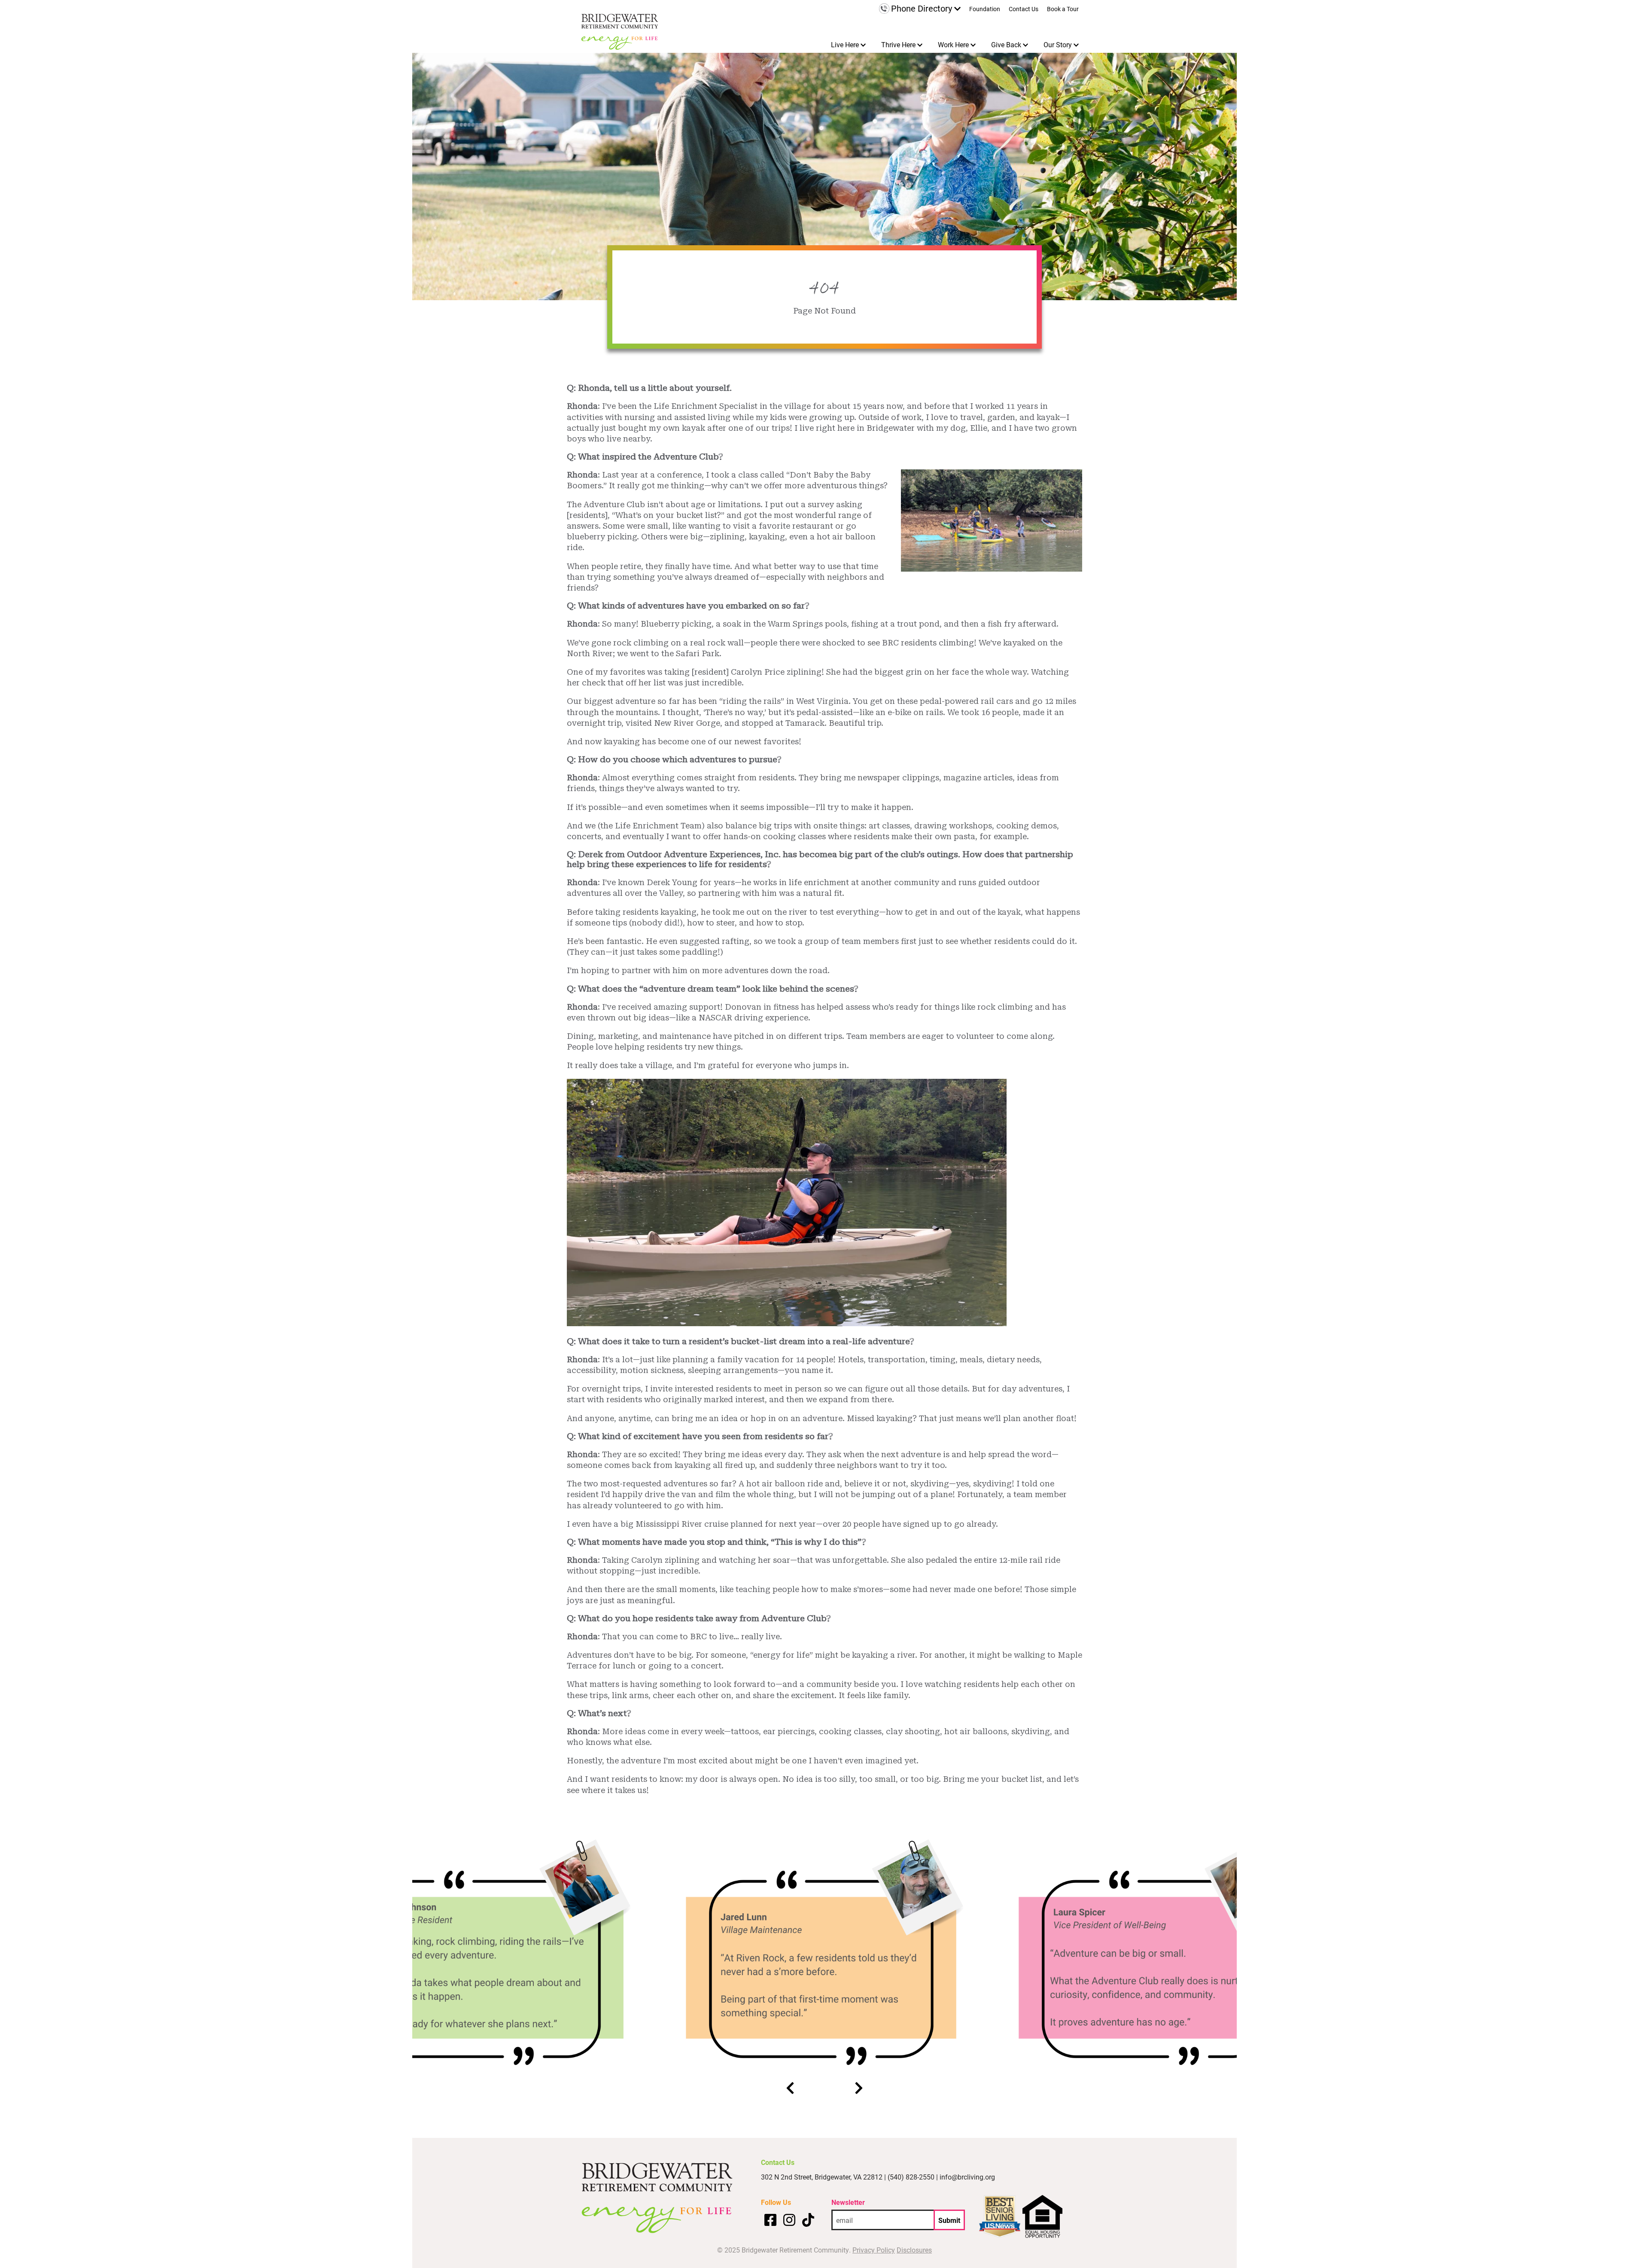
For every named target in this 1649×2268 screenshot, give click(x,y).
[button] (790, 2089)
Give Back (1006, 44)
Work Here (953, 44)
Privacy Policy (874, 2250)
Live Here (845, 44)
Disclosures (914, 2250)
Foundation (985, 9)
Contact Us (1024, 9)
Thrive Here (898, 44)
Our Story (1058, 44)
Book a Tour (1063, 9)
